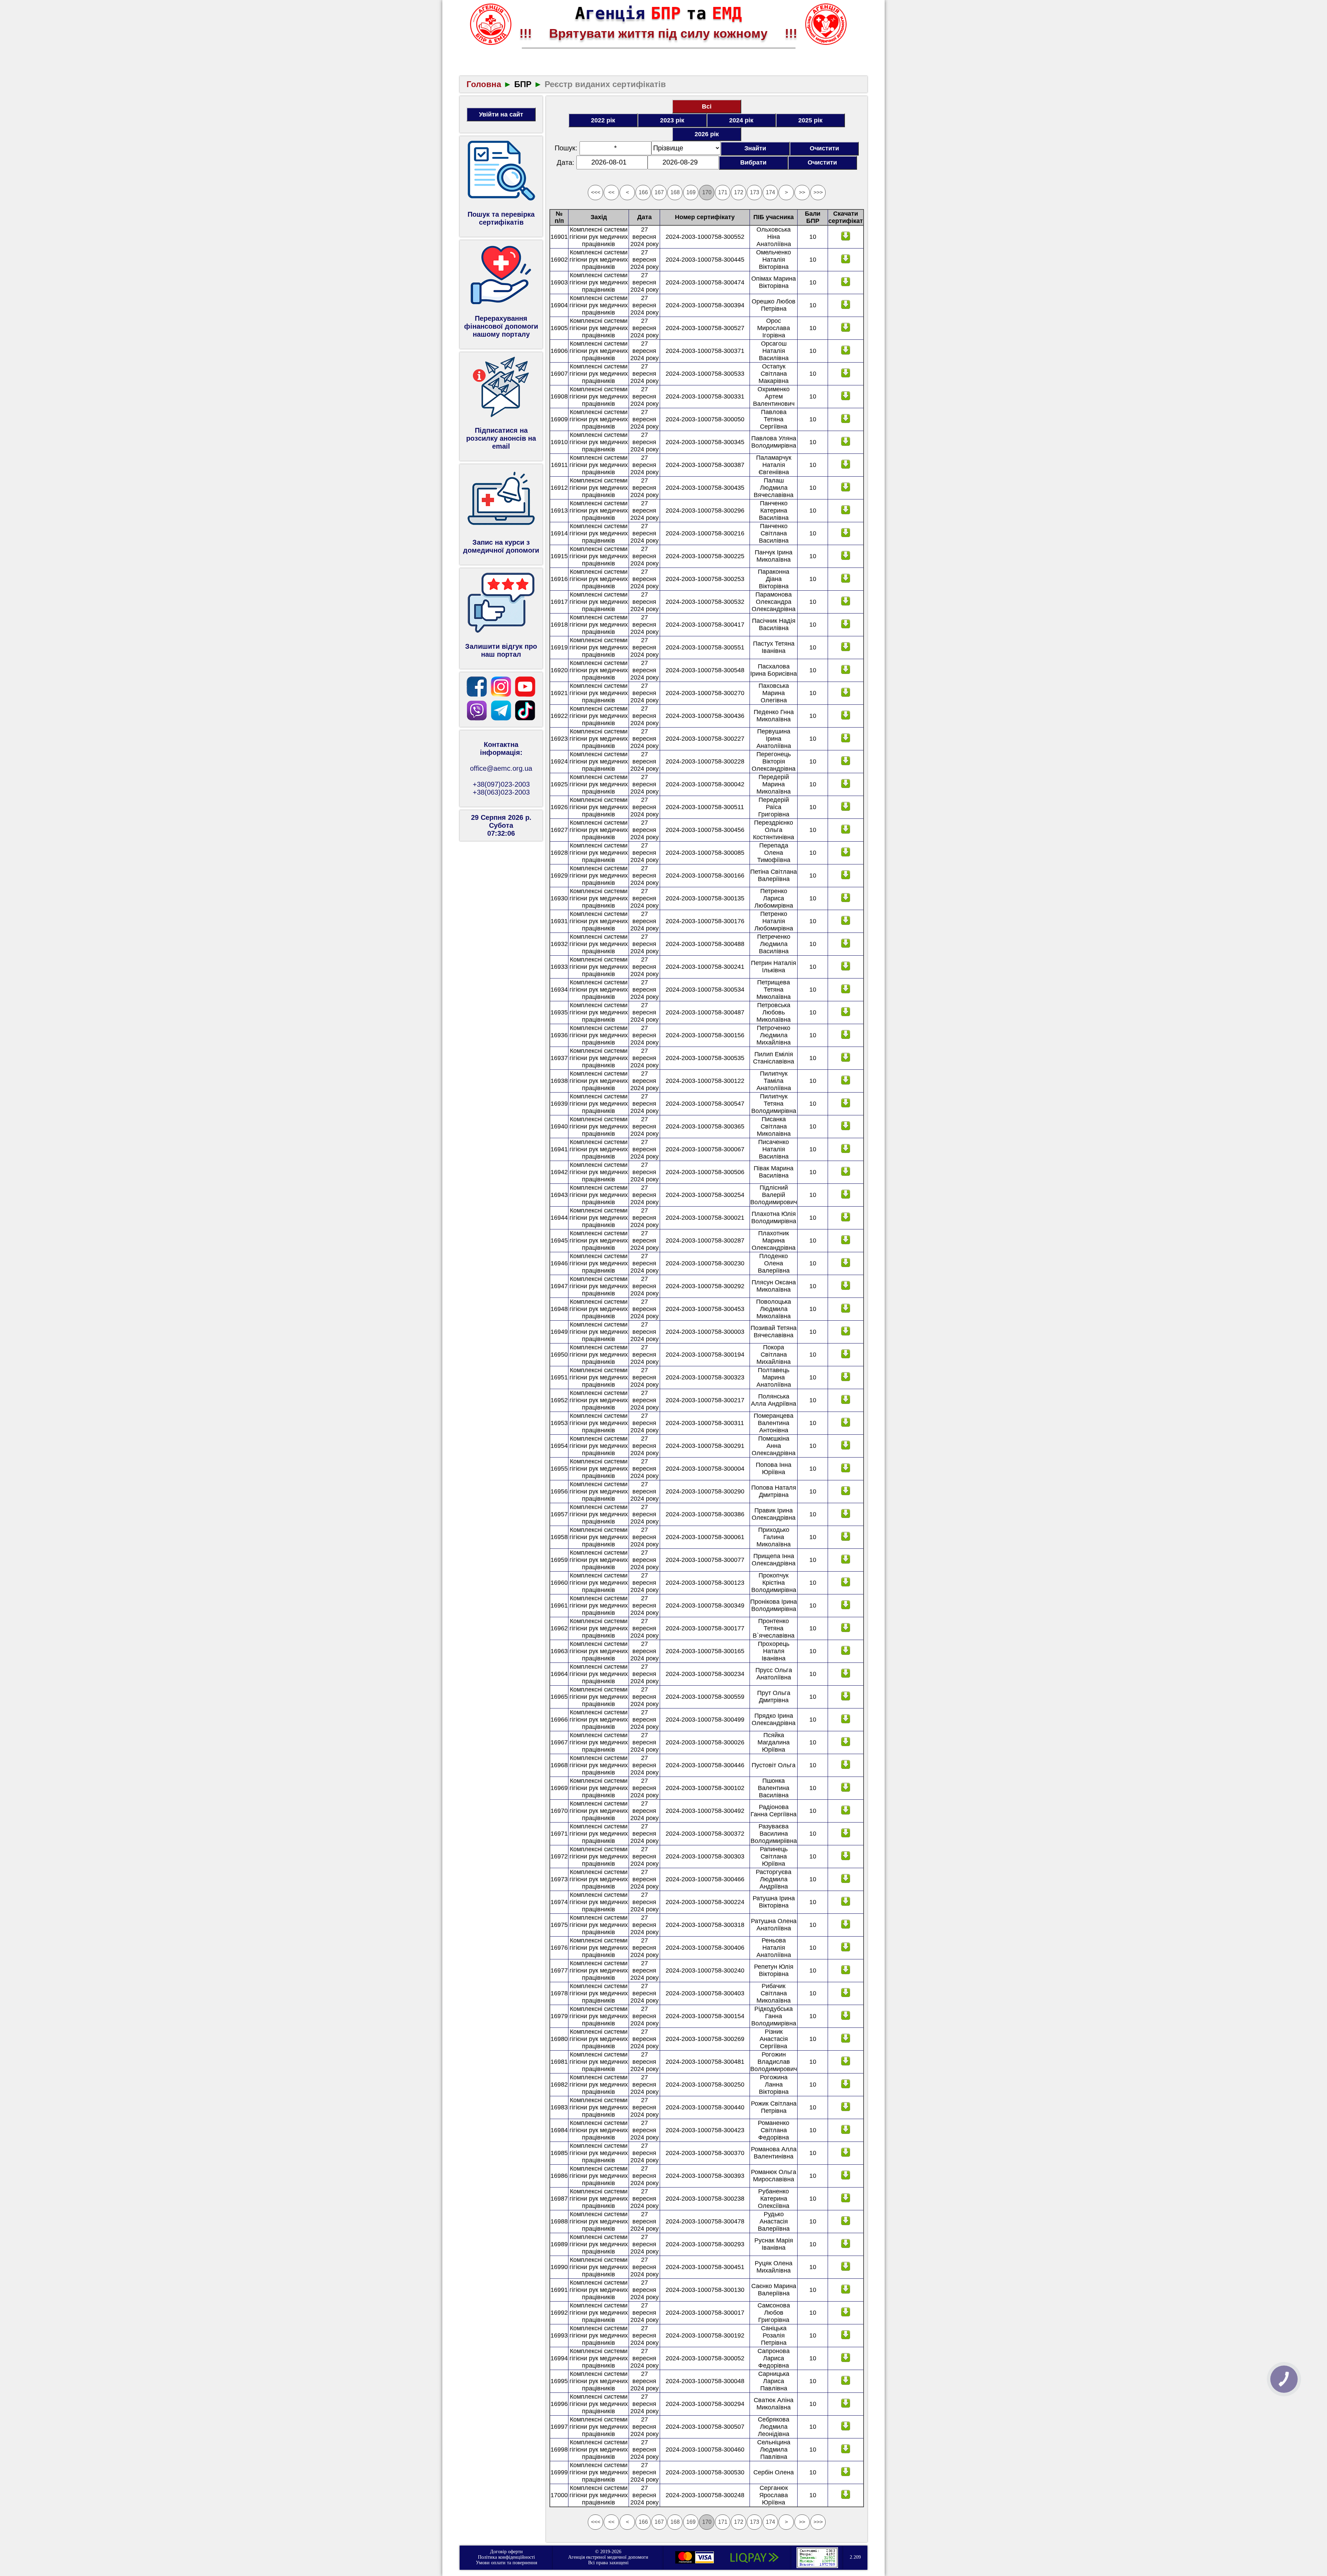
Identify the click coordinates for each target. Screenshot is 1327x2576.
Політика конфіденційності (506, 2557)
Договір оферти (506, 2552)
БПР (523, 84)
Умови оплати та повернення (506, 2563)
